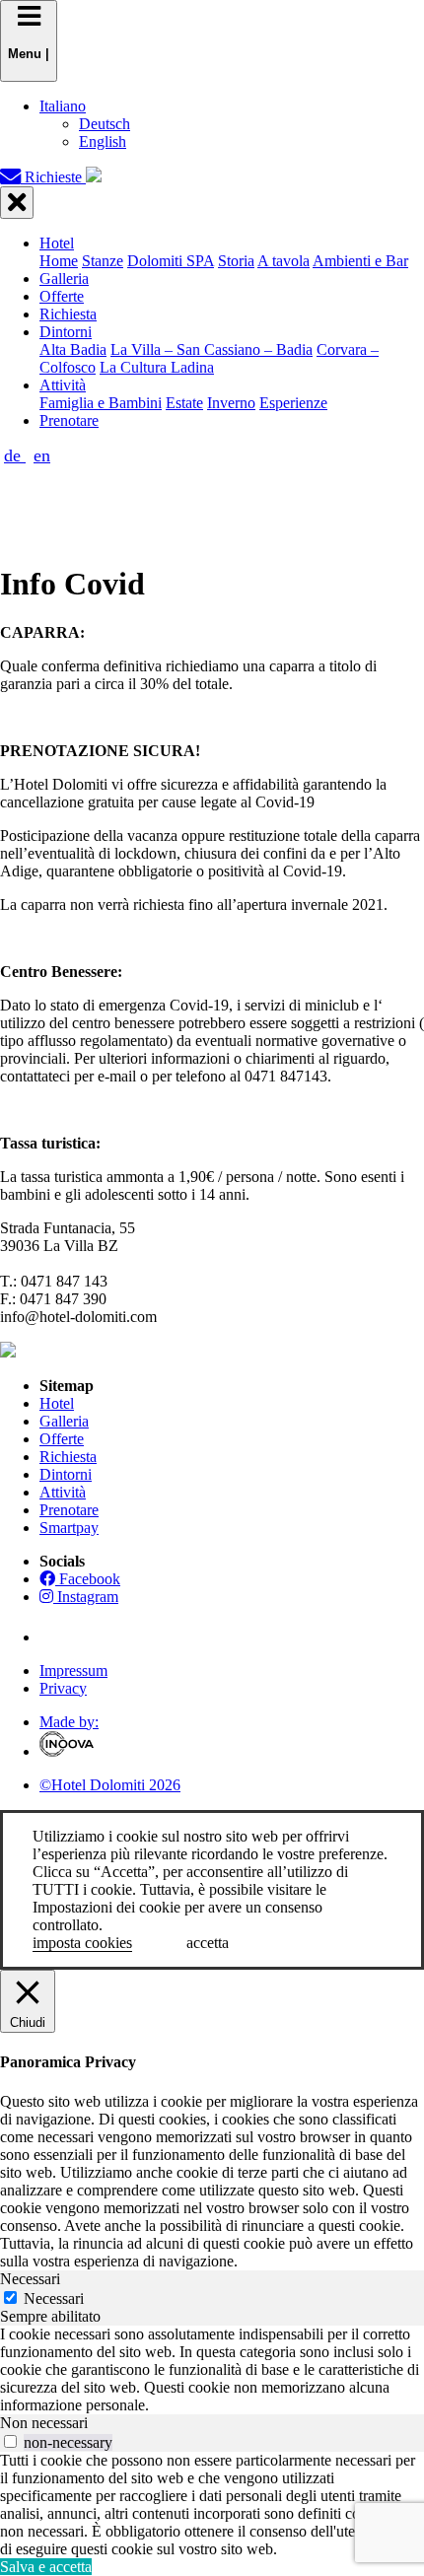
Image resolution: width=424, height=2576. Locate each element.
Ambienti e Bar (360, 261)
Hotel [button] (57, 243)
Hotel (57, 1403)
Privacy (63, 1688)
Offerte (62, 296)
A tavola (283, 261)
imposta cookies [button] (82, 1943)
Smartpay (69, 1528)
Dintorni (66, 1474)
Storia (236, 261)
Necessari (54, 2298)
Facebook (88, 1579)
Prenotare (69, 420)
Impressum (73, 1671)
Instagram (86, 1597)
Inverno (231, 403)
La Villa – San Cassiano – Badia (212, 349)
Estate (184, 403)
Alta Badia (73, 349)
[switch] (10, 2441)
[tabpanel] (212, 2370)
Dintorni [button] (66, 332)
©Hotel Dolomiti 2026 (110, 1785)
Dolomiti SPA (171, 261)
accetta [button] (208, 1943)
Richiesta (68, 314)
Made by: (69, 1722)
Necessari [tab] (30, 2279)
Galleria (64, 278)
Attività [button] (63, 385)
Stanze (103, 261)
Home (59, 261)
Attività (63, 1492)
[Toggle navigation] (17, 203)
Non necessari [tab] (44, 2423)
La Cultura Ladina (157, 367)
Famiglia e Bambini (101, 403)
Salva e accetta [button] (46, 2567)
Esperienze (293, 403)
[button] (63, 106)
